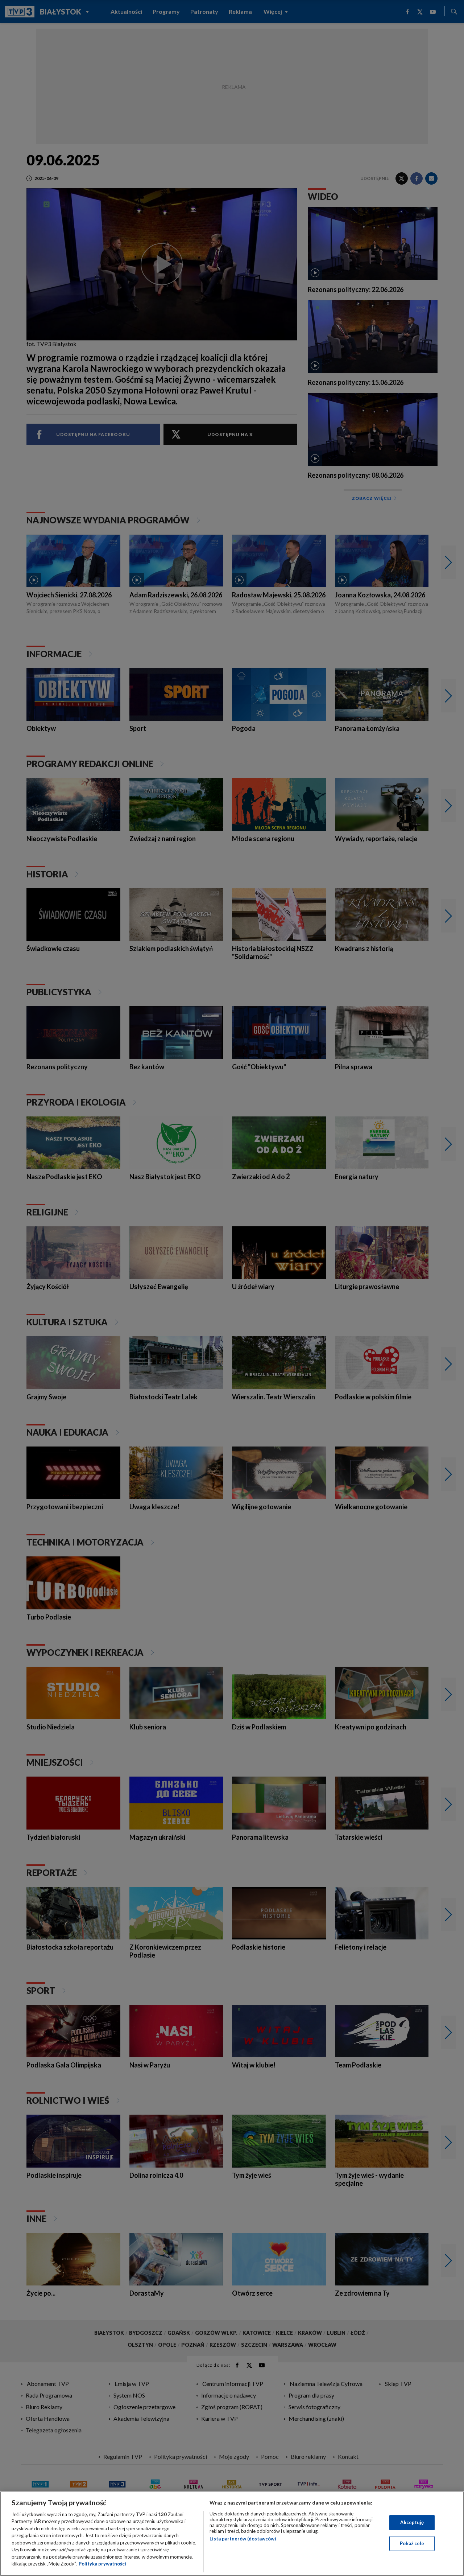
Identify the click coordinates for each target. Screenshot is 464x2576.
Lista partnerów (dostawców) (243, 2539)
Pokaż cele (412, 2543)
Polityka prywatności (102, 2564)
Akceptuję (412, 2522)
